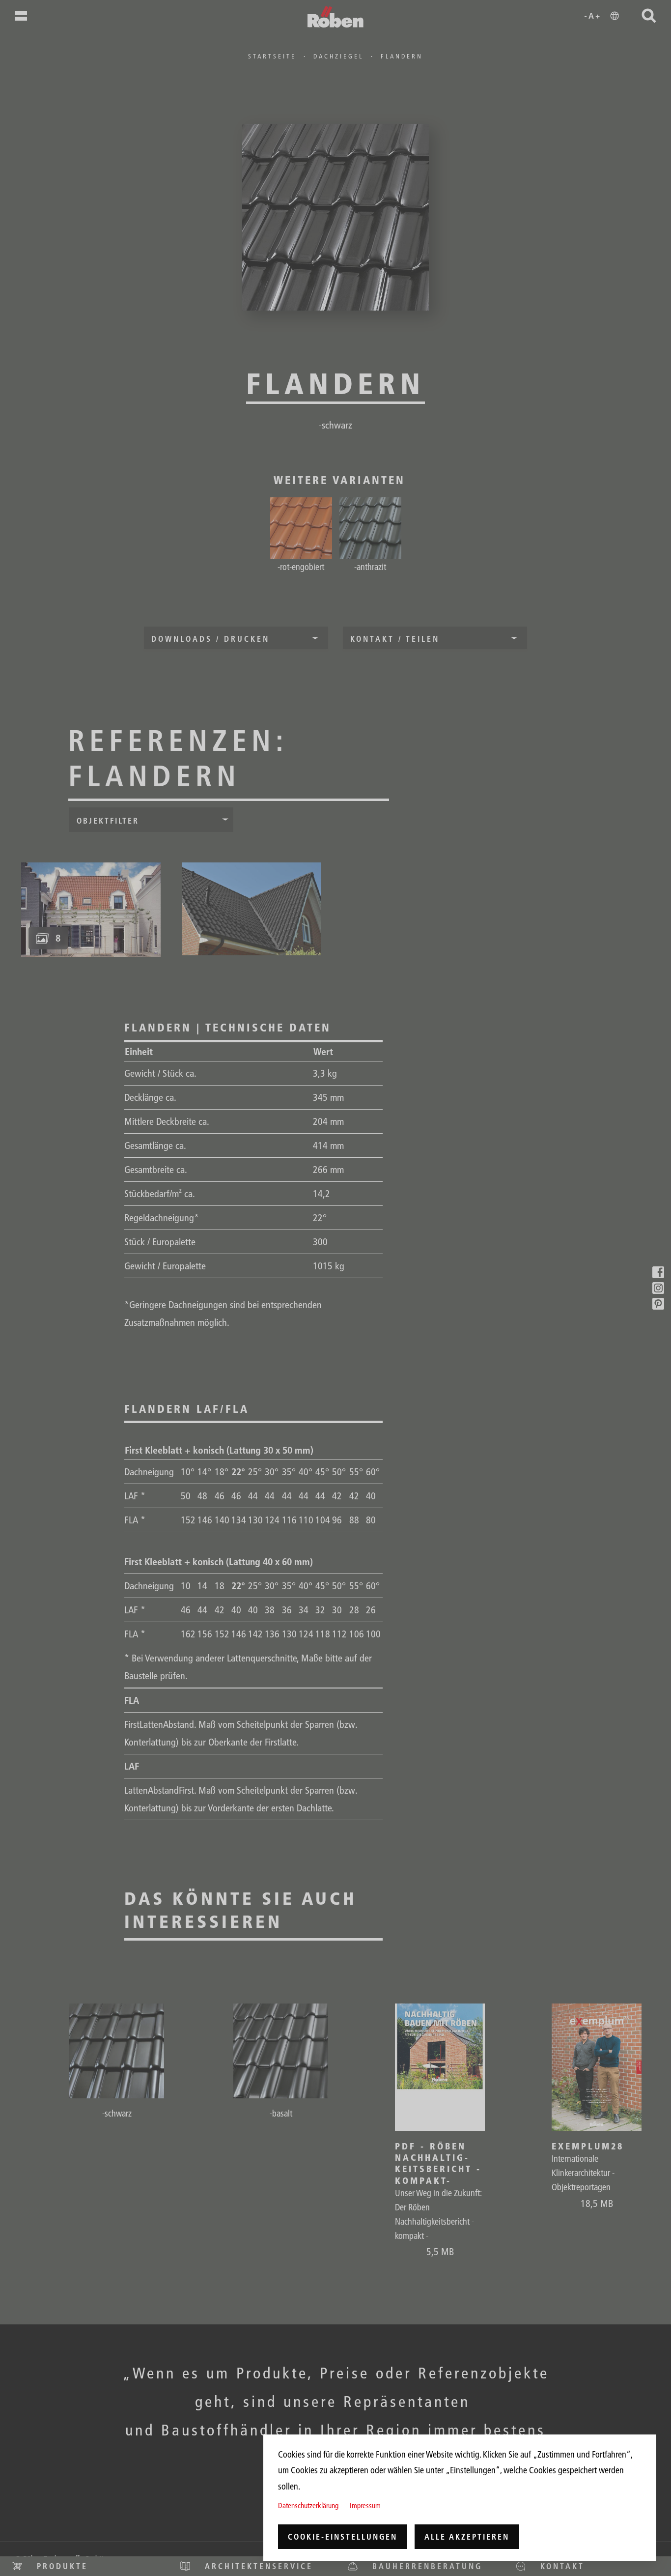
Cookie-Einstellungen (343, 2537)
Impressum (365, 2505)
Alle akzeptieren (467, 2537)
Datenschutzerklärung (308, 2505)
